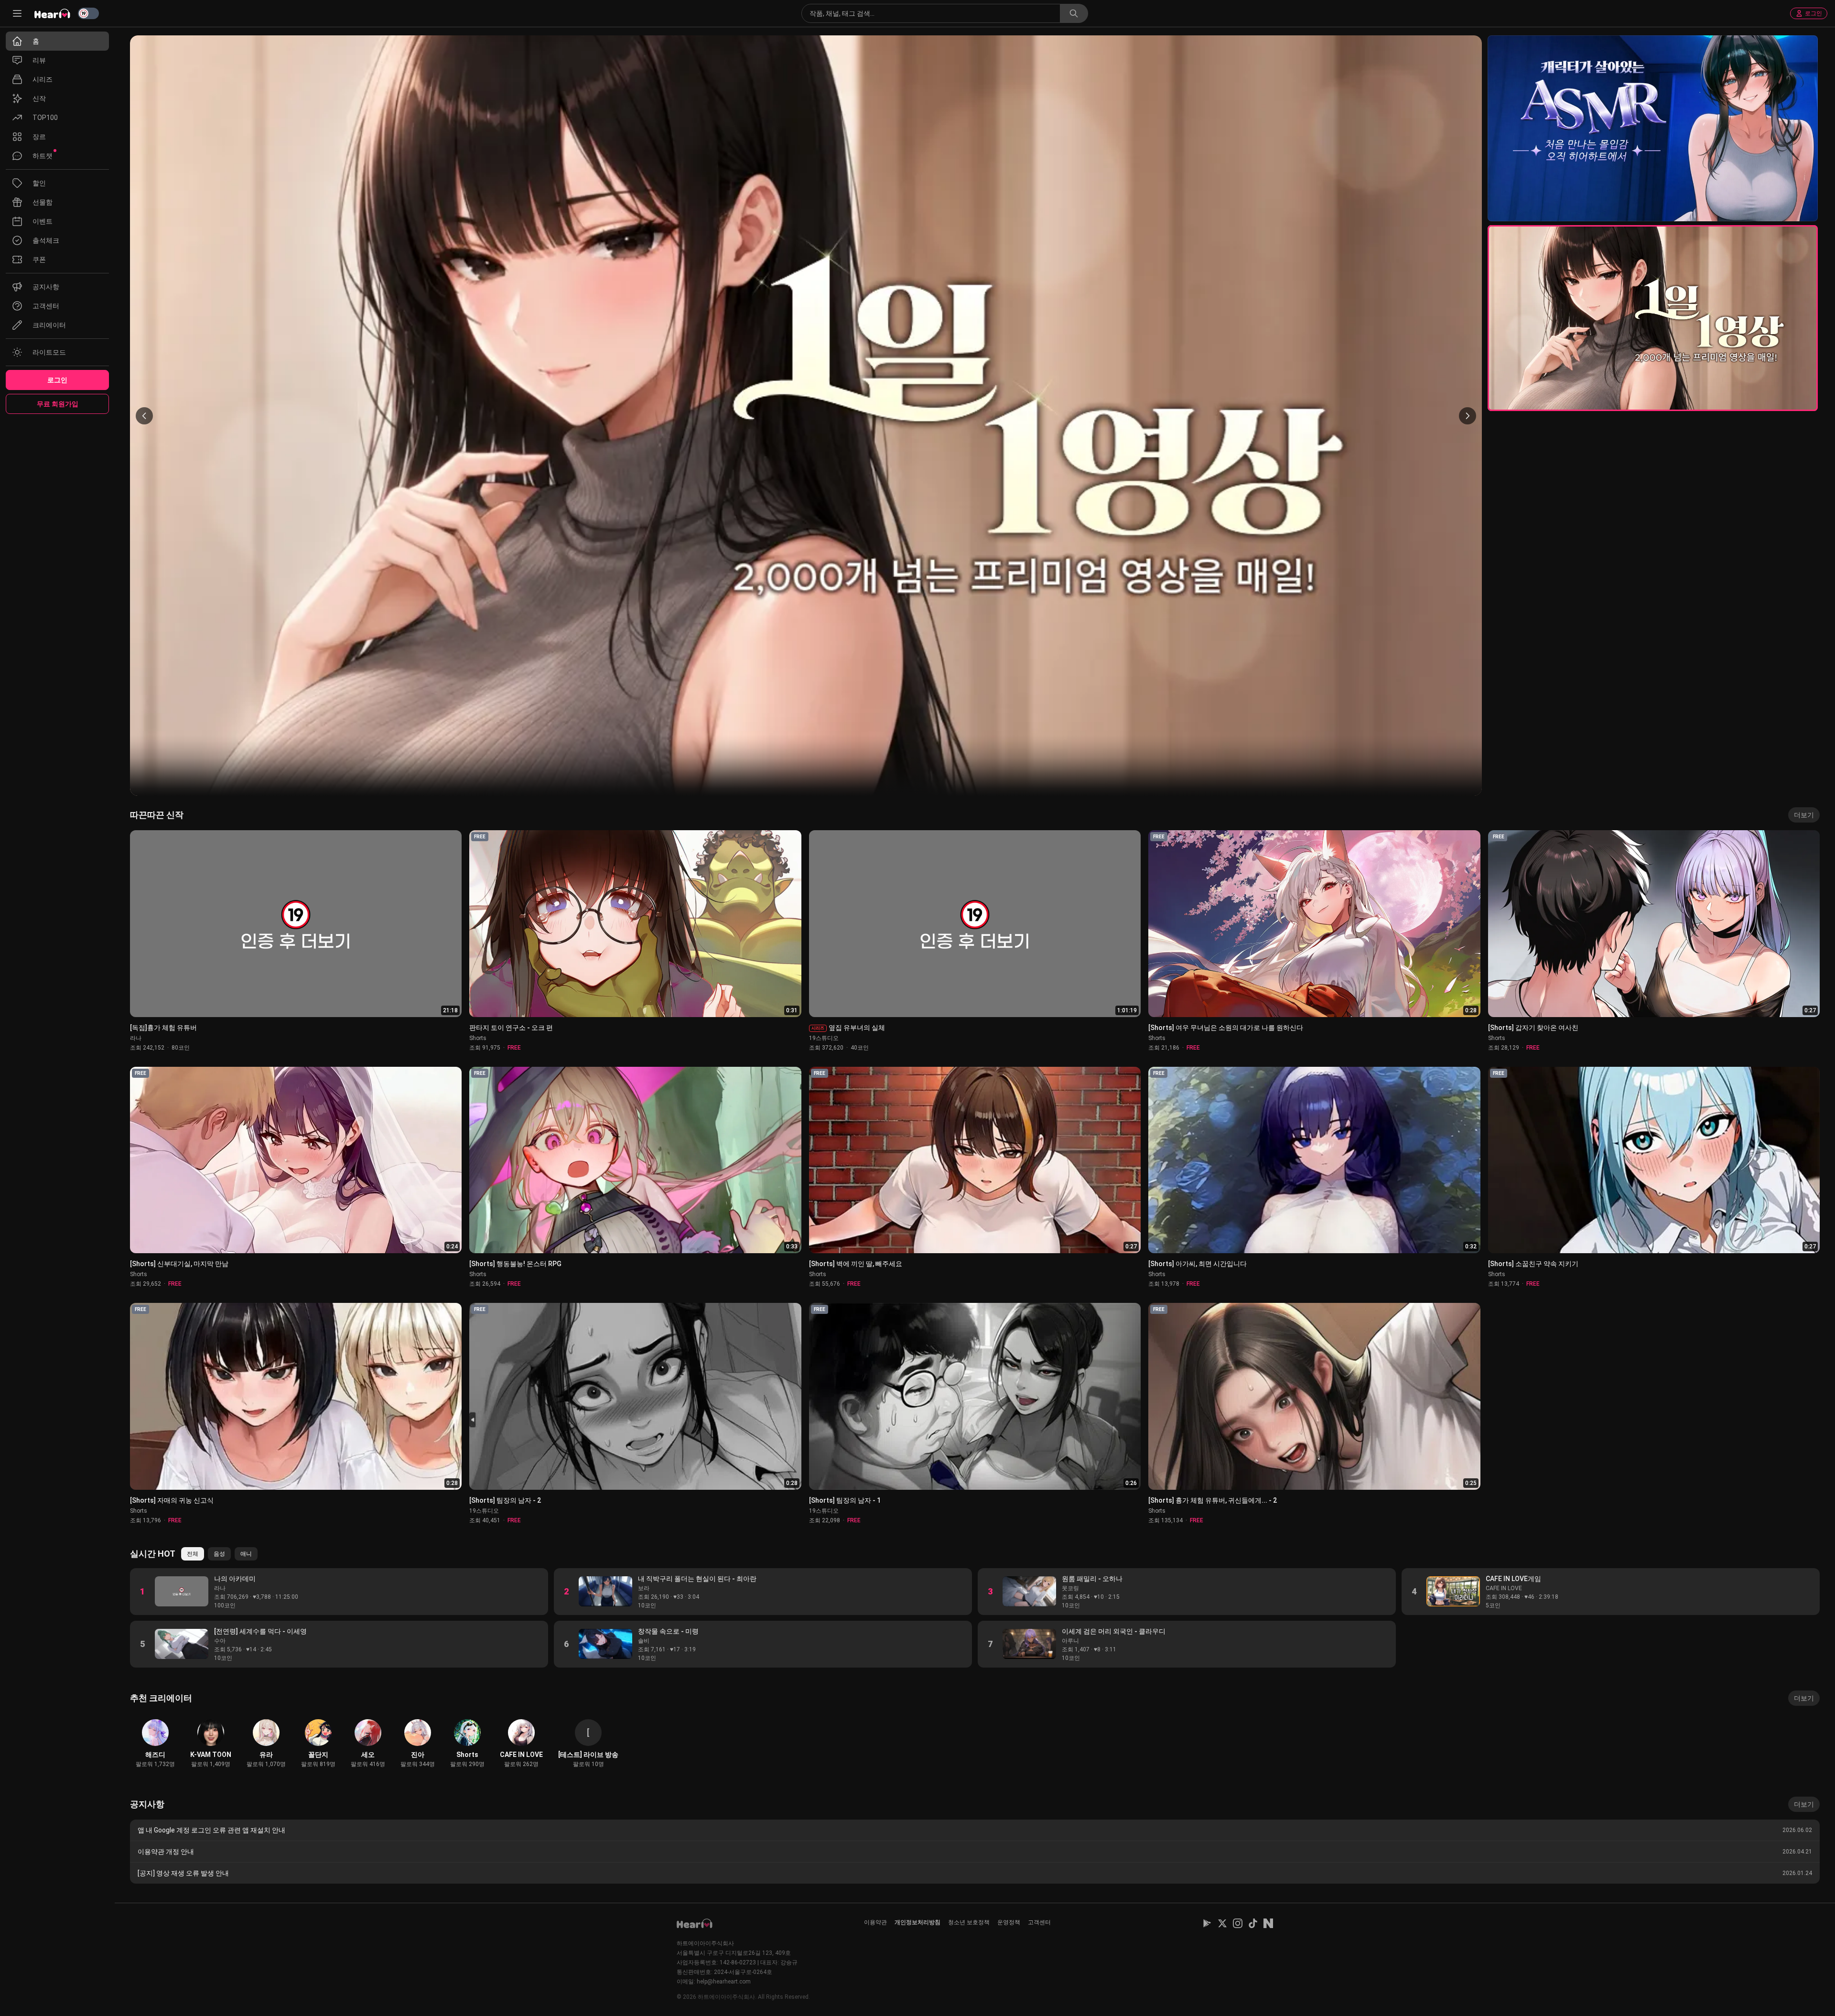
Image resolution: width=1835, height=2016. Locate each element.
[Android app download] (1207, 1923)
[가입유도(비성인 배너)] (1653, 128)
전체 (193, 1554)
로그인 (1813, 13)
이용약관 (875, 1922)
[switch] (88, 13)
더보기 (1804, 815)
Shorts (478, 1038)
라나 (136, 1038)
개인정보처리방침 (917, 1922)
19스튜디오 (824, 1038)
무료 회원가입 (58, 404)
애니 (246, 1554)
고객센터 (1039, 1922)
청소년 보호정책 (969, 1922)
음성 (219, 1554)
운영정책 (1009, 1922)
